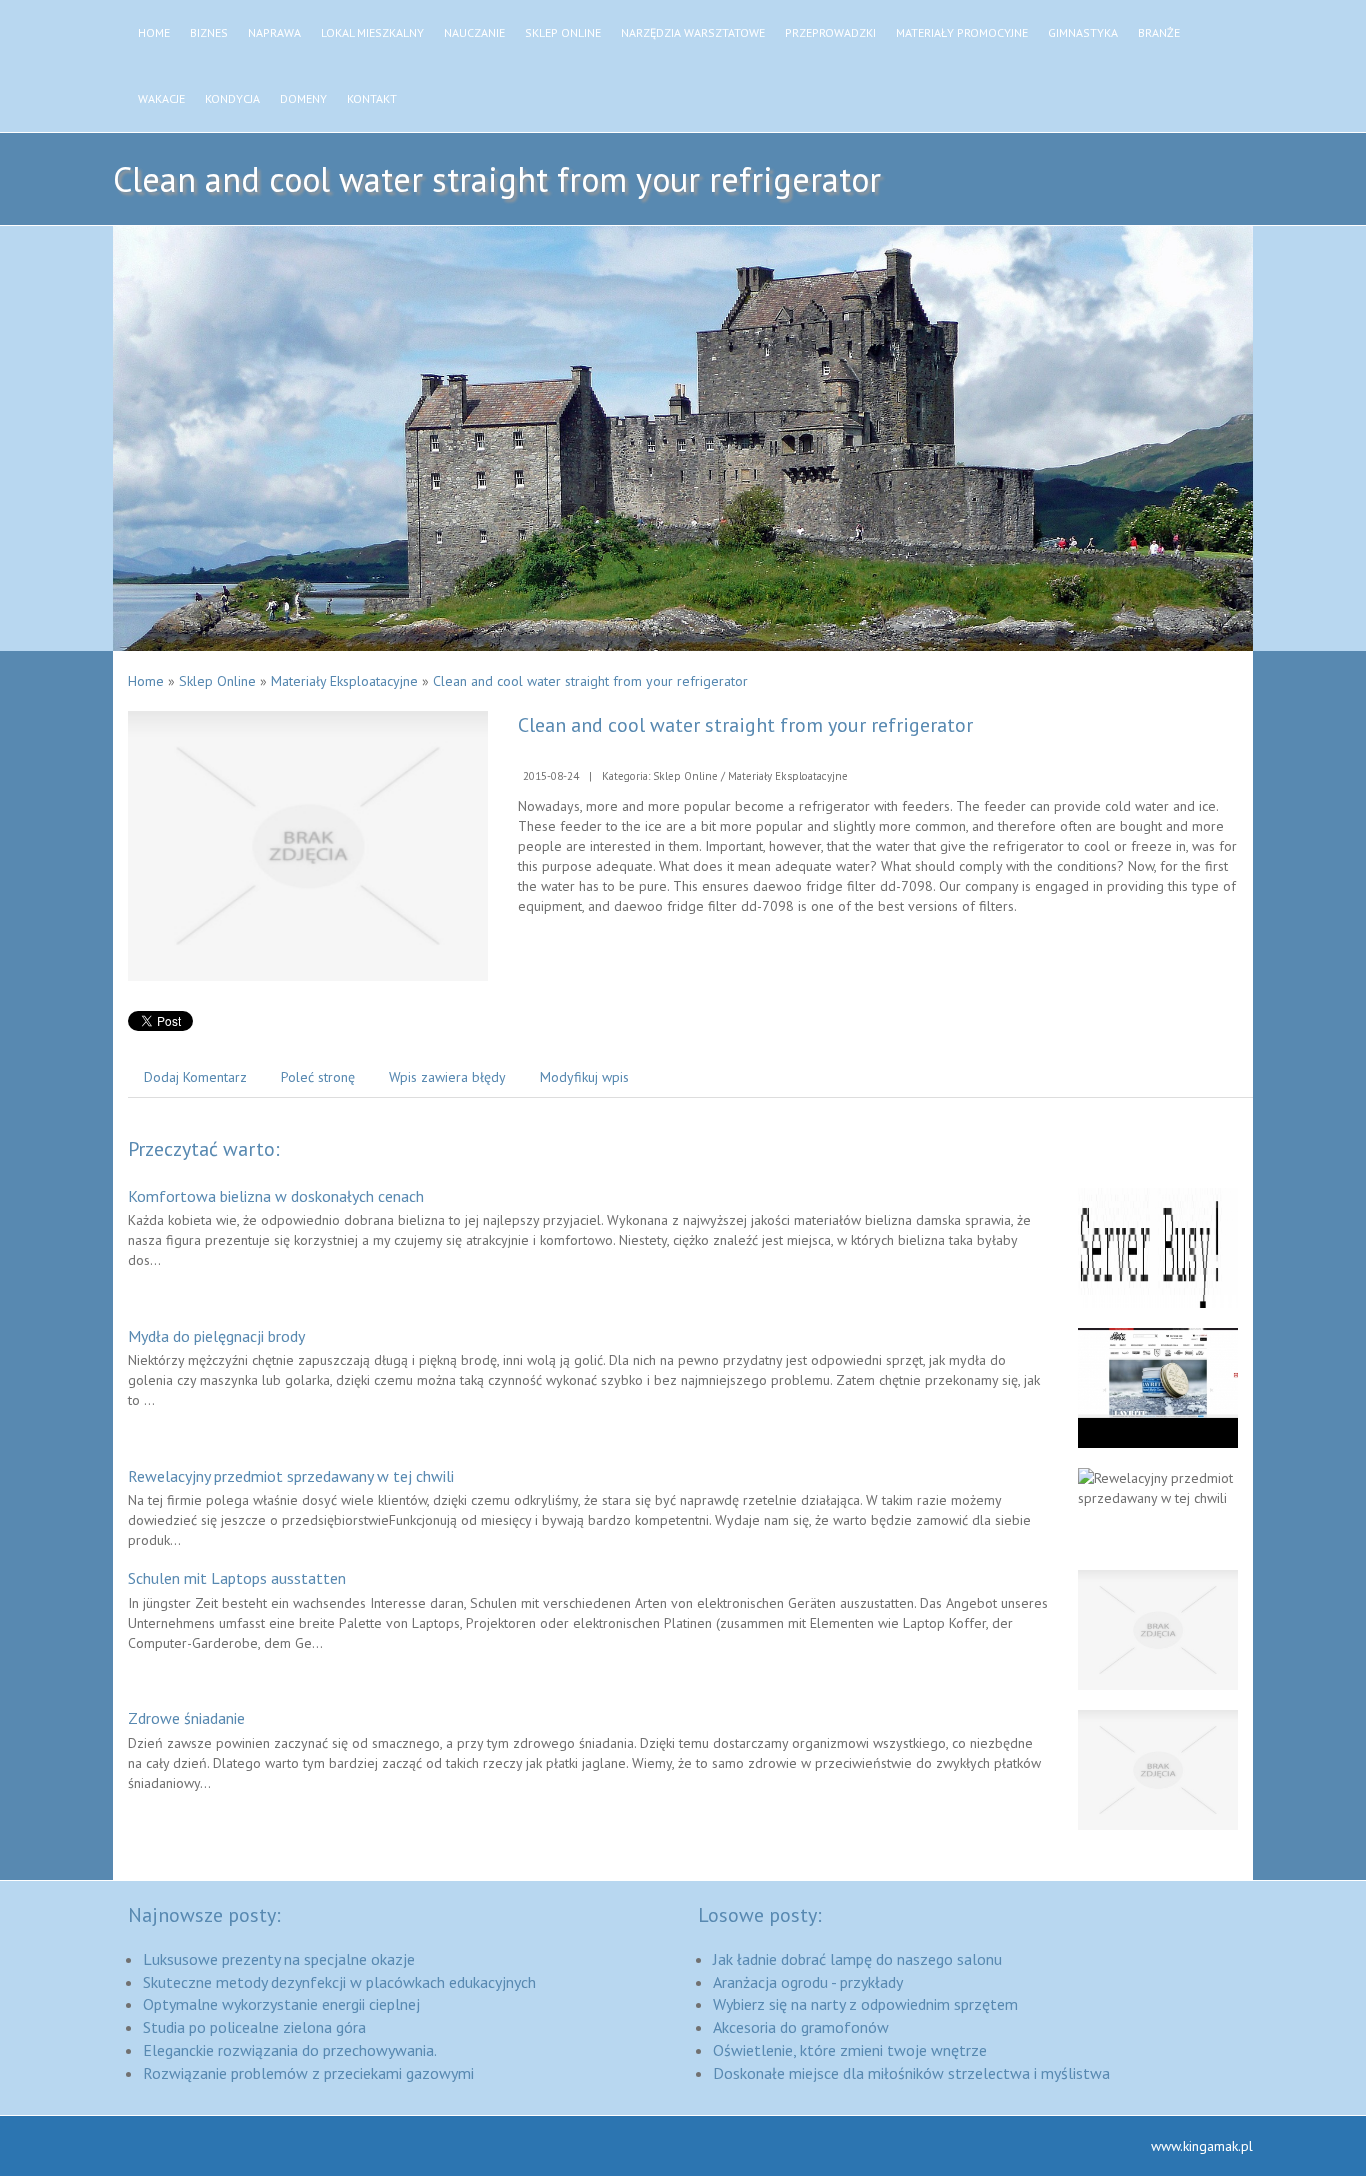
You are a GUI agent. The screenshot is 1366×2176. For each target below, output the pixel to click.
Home (146, 681)
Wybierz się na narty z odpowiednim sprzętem (865, 2004)
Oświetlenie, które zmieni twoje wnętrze (850, 2050)
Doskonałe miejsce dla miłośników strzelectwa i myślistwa (911, 2073)
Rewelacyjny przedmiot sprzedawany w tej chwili (291, 1476)
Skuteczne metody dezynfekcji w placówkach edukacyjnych (339, 1982)
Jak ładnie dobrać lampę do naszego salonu (857, 1959)
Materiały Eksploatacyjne (344, 681)
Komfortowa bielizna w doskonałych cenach (276, 1196)
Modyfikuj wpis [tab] (584, 1077)
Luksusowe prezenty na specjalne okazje (279, 1959)
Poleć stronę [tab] (318, 1077)
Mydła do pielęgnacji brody (216, 1336)
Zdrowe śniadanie (186, 1718)
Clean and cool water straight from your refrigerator (590, 681)
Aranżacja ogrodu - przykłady (808, 1982)
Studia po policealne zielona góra (254, 2027)
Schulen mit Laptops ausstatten (237, 1578)
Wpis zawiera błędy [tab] (447, 1077)
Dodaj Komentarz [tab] (195, 1077)
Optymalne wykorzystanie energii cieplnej (281, 2004)
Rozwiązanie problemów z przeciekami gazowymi (308, 2073)
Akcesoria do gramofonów (801, 2027)
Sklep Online (217, 681)
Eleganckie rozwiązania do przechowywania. (290, 2050)
